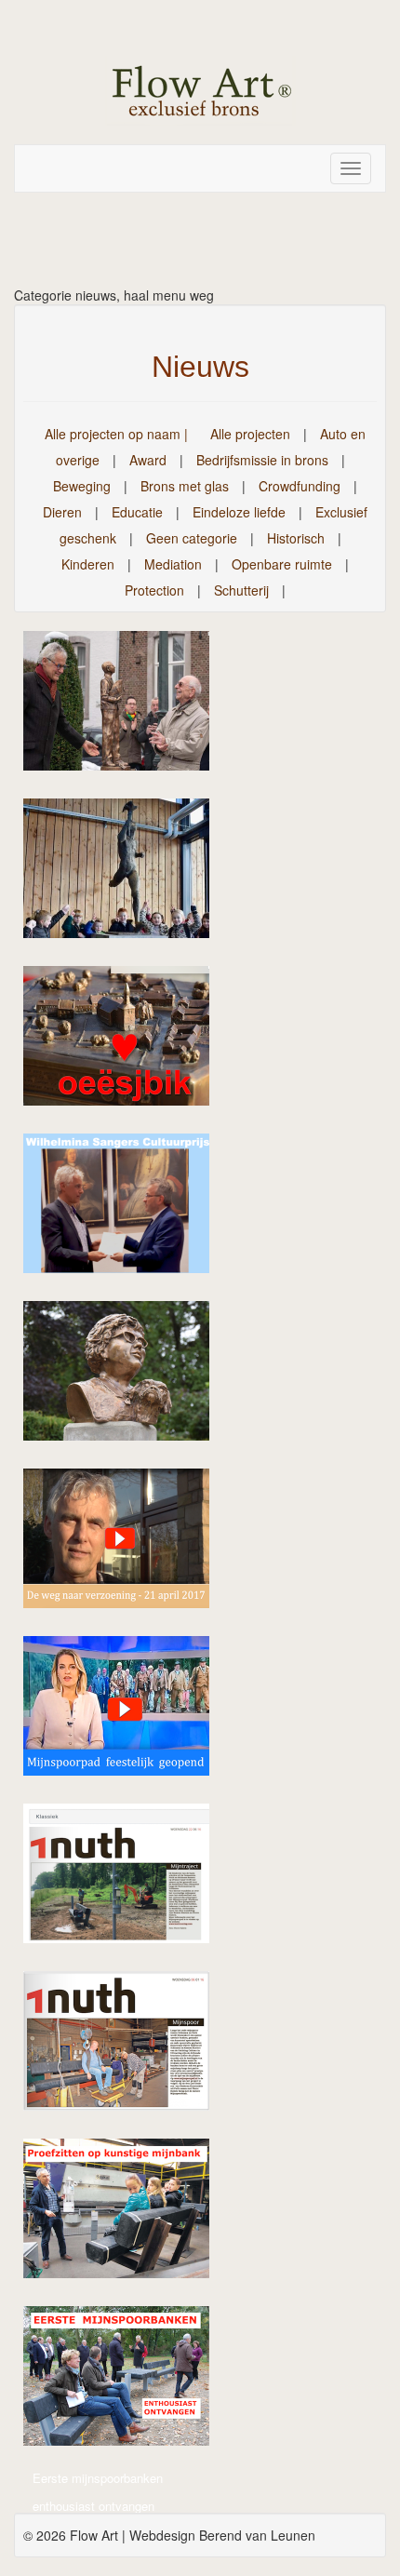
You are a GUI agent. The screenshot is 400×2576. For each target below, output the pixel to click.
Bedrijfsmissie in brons (262, 460)
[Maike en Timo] (126, 1377)
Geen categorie (192, 538)
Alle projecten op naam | (116, 434)
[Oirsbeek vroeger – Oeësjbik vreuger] (126, 1042)
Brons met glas (185, 486)
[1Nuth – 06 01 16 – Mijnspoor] (126, 2047)
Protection (154, 590)
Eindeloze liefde (239, 512)
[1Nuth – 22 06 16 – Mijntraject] (126, 1880)
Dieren (62, 512)
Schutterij (241, 590)
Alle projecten (250, 434)
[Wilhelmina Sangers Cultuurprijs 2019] (126, 1210)
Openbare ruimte (282, 564)
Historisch (296, 538)
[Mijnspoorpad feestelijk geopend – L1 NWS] (126, 1712)
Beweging (82, 486)
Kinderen (88, 564)
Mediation (173, 564)
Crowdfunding (300, 486)
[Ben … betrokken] (126, 707)
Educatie (137, 512)
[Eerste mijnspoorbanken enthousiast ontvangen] (126, 2382)
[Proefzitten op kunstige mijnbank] (126, 2215)
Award (148, 460)
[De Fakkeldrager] (126, 875)
